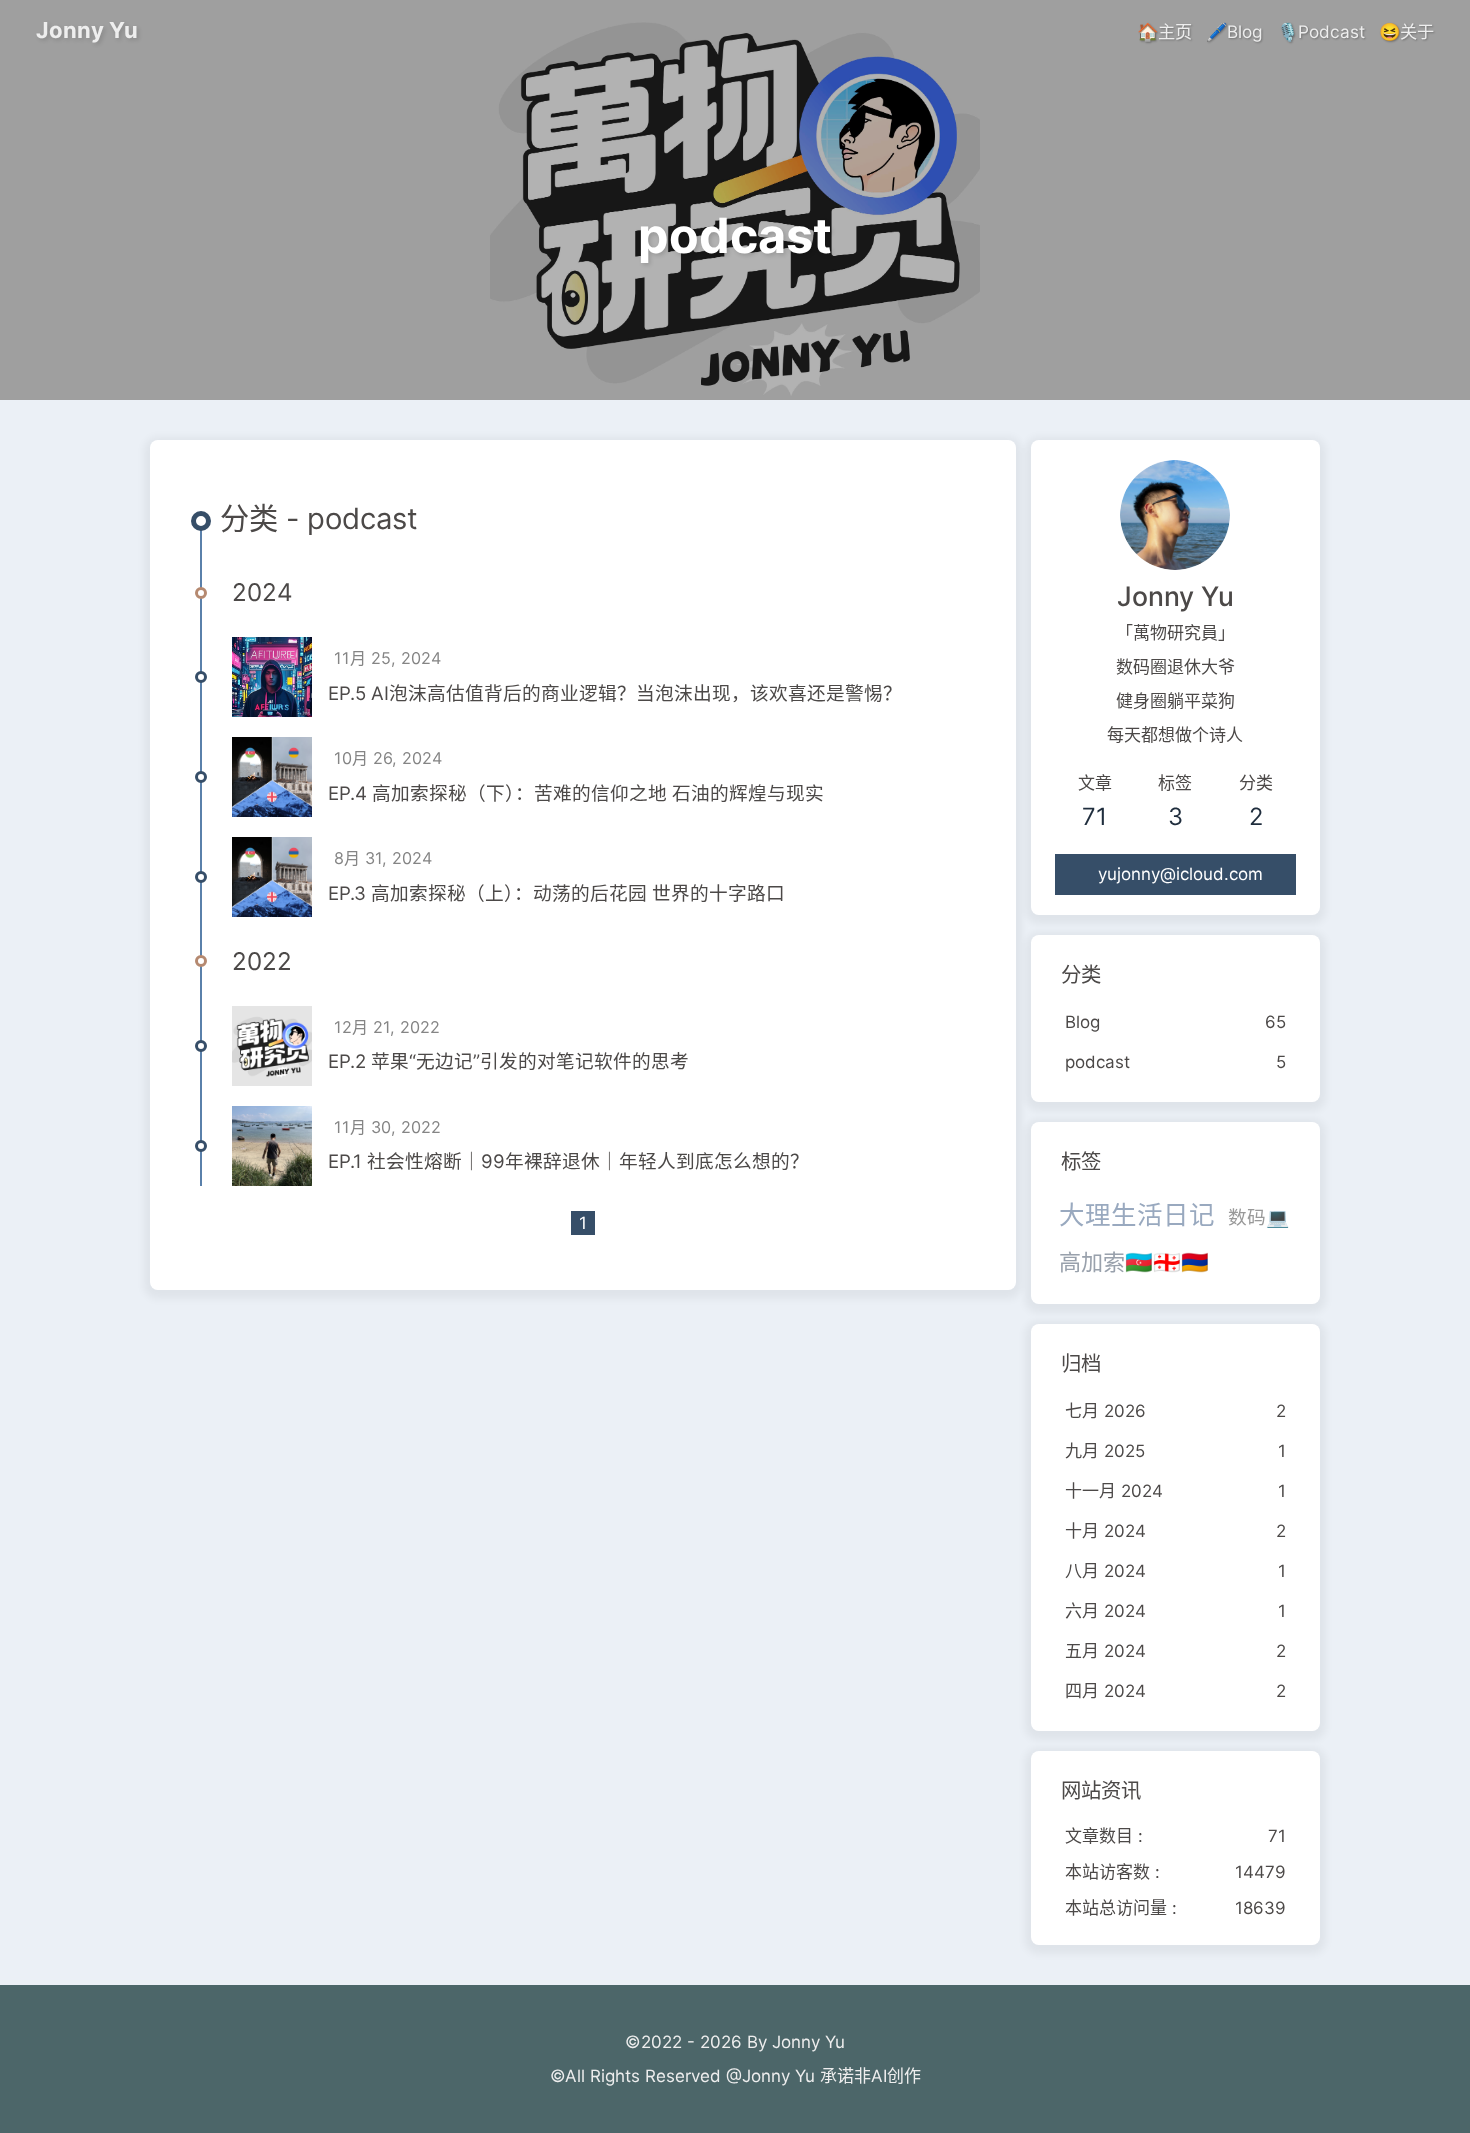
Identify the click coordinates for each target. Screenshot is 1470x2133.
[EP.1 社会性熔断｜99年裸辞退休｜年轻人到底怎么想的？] (272, 1146)
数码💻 (1258, 1217)
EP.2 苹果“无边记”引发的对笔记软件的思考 (508, 1061)
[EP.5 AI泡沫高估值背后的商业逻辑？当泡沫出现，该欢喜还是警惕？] (272, 677)
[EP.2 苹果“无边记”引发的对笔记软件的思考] (272, 1046)
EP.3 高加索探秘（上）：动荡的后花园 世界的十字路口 (556, 893)
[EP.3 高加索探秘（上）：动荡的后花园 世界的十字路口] (272, 877)
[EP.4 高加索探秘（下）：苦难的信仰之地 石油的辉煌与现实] (272, 777)
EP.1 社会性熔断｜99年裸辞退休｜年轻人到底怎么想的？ (568, 1161)
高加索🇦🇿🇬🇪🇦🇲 (1134, 1262)
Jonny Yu (87, 30)
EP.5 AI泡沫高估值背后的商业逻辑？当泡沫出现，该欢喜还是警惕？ (615, 693)
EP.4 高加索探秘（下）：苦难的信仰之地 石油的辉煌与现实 (576, 793)
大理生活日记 (1137, 1214)
